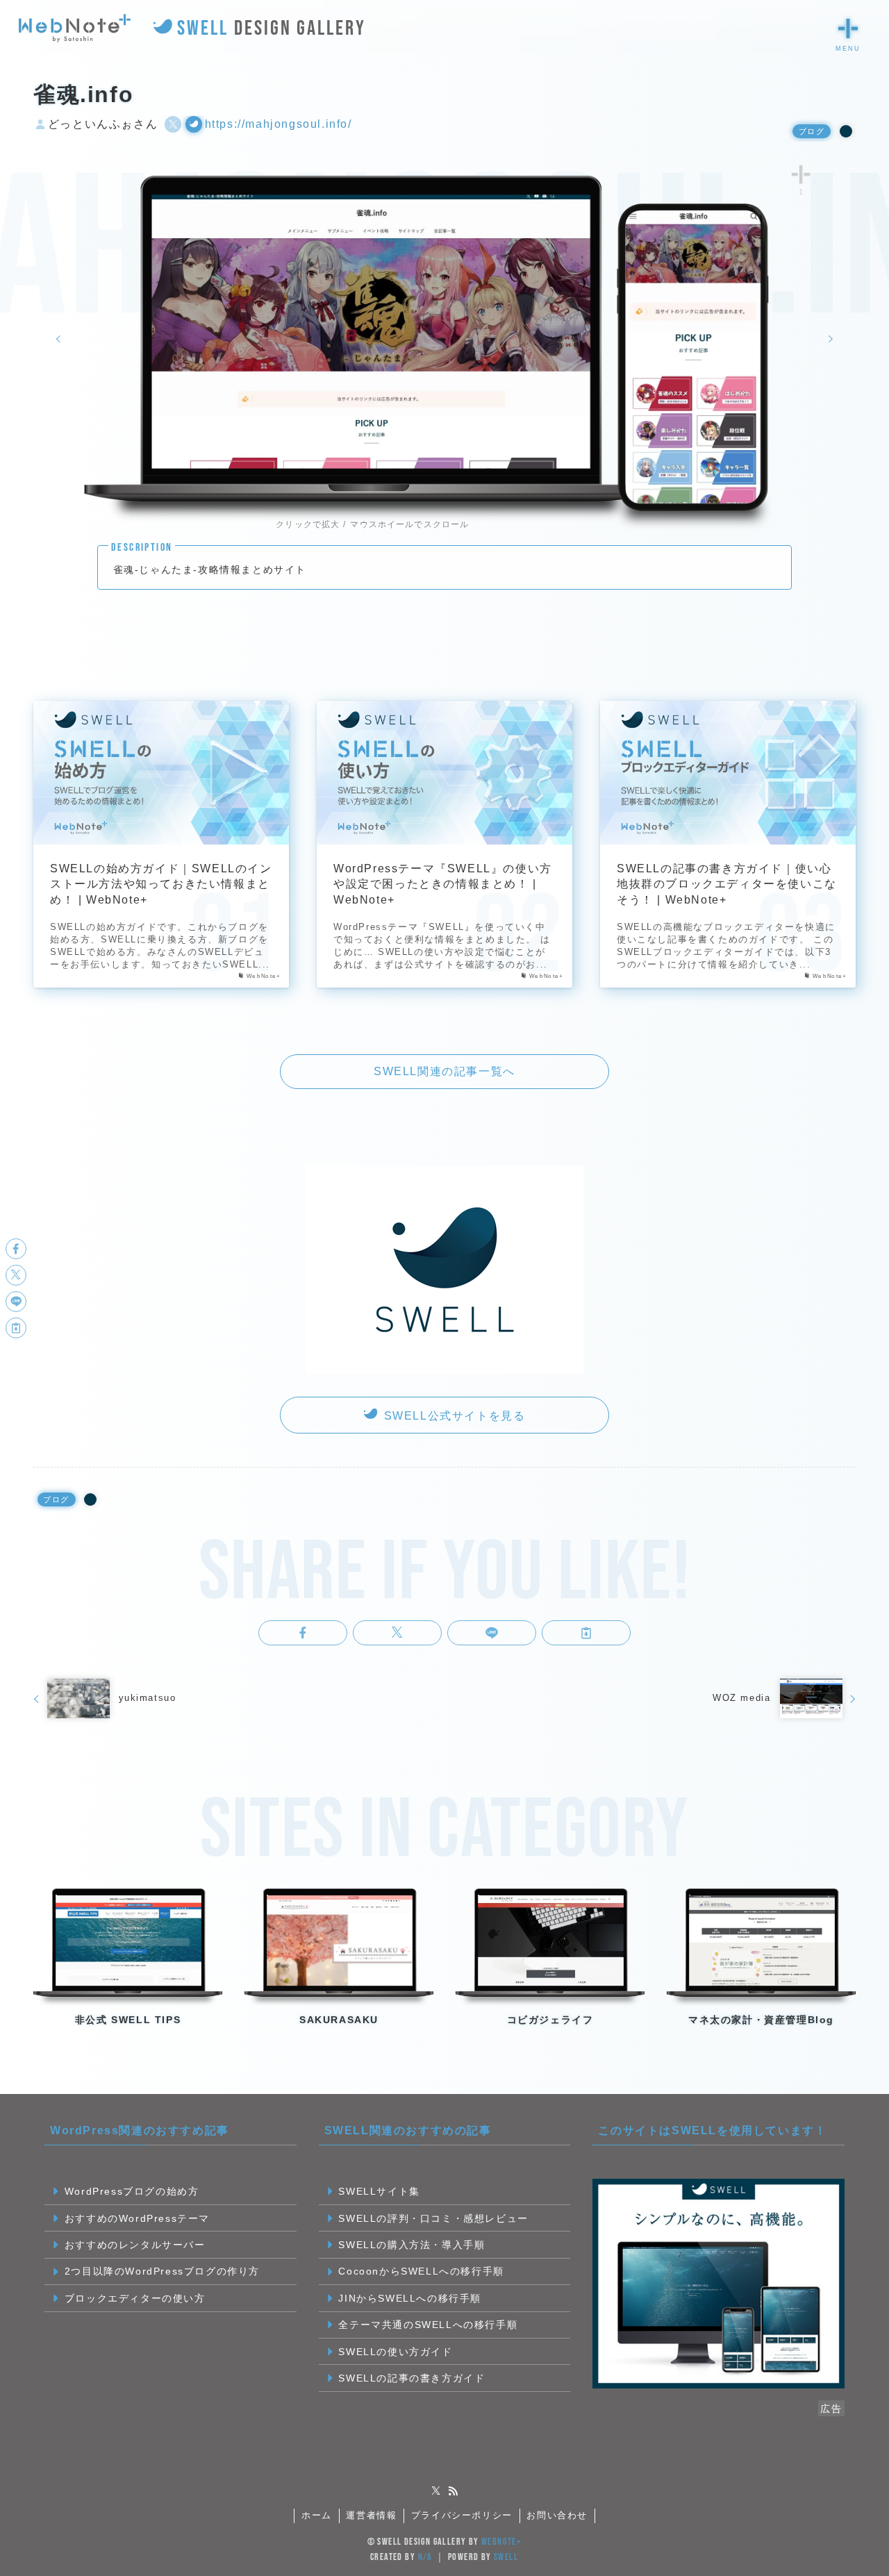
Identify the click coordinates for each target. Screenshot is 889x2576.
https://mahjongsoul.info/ (279, 124)
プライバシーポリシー (462, 2515)
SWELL (506, 2557)
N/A (425, 2557)
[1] (801, 174)
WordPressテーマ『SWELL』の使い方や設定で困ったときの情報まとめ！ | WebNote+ (443, 884)
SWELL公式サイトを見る (452, 1416)
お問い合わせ (557, 2515)
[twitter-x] (436, 2491)
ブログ (812, 131)
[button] (303, 1633)
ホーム (317, 2515)
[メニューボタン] (848, 28)
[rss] (453, 2491)
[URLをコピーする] (586, 1633)
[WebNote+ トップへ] (75, 28)
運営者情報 (371, 2515)
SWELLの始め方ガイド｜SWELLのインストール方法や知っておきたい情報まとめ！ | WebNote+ (161, 884)
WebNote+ (501, 2542)
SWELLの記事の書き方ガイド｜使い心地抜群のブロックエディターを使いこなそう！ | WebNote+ (727, 884)
